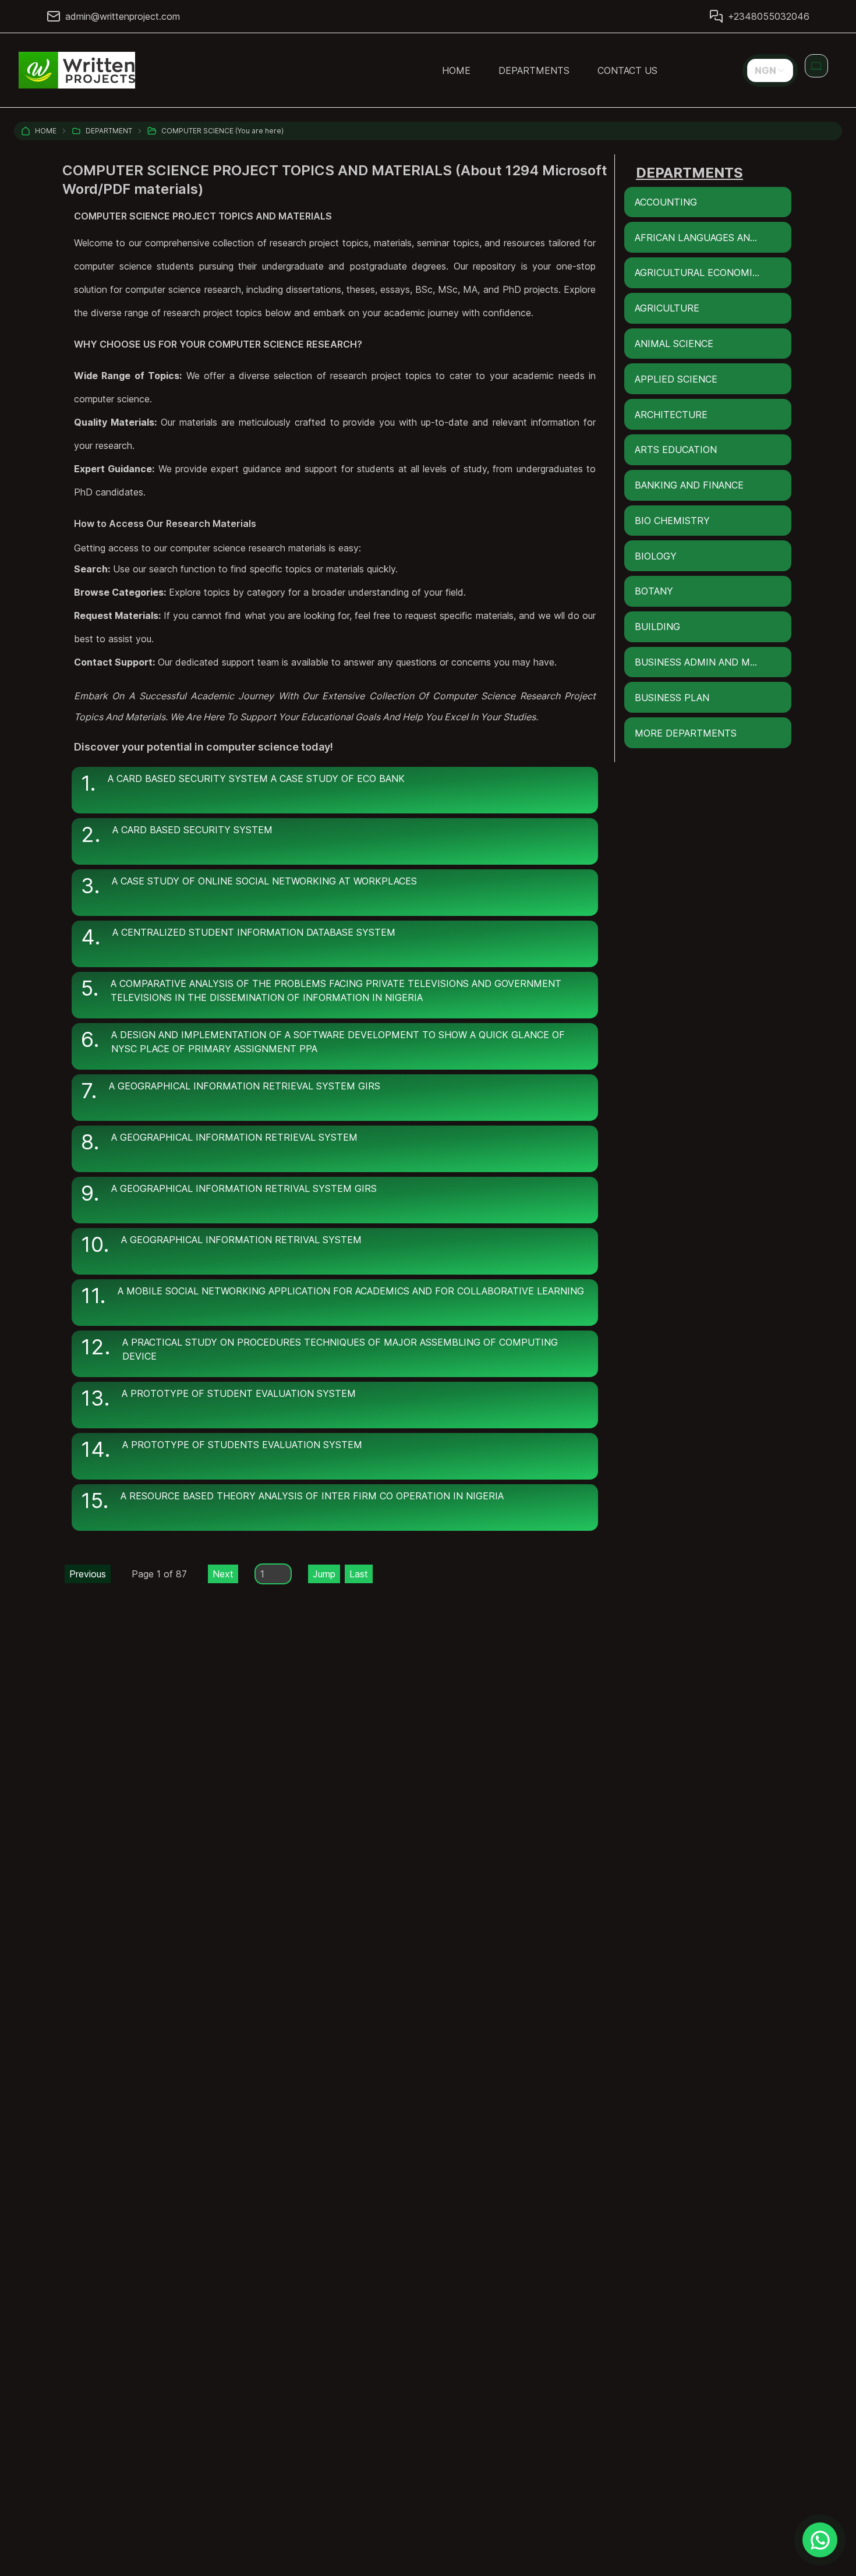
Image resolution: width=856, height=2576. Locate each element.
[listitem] (335, 790)
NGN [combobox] (765, 70)
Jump (324, 1574)
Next (223, 1574)
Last (359, 1574)
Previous (88, 1574)
